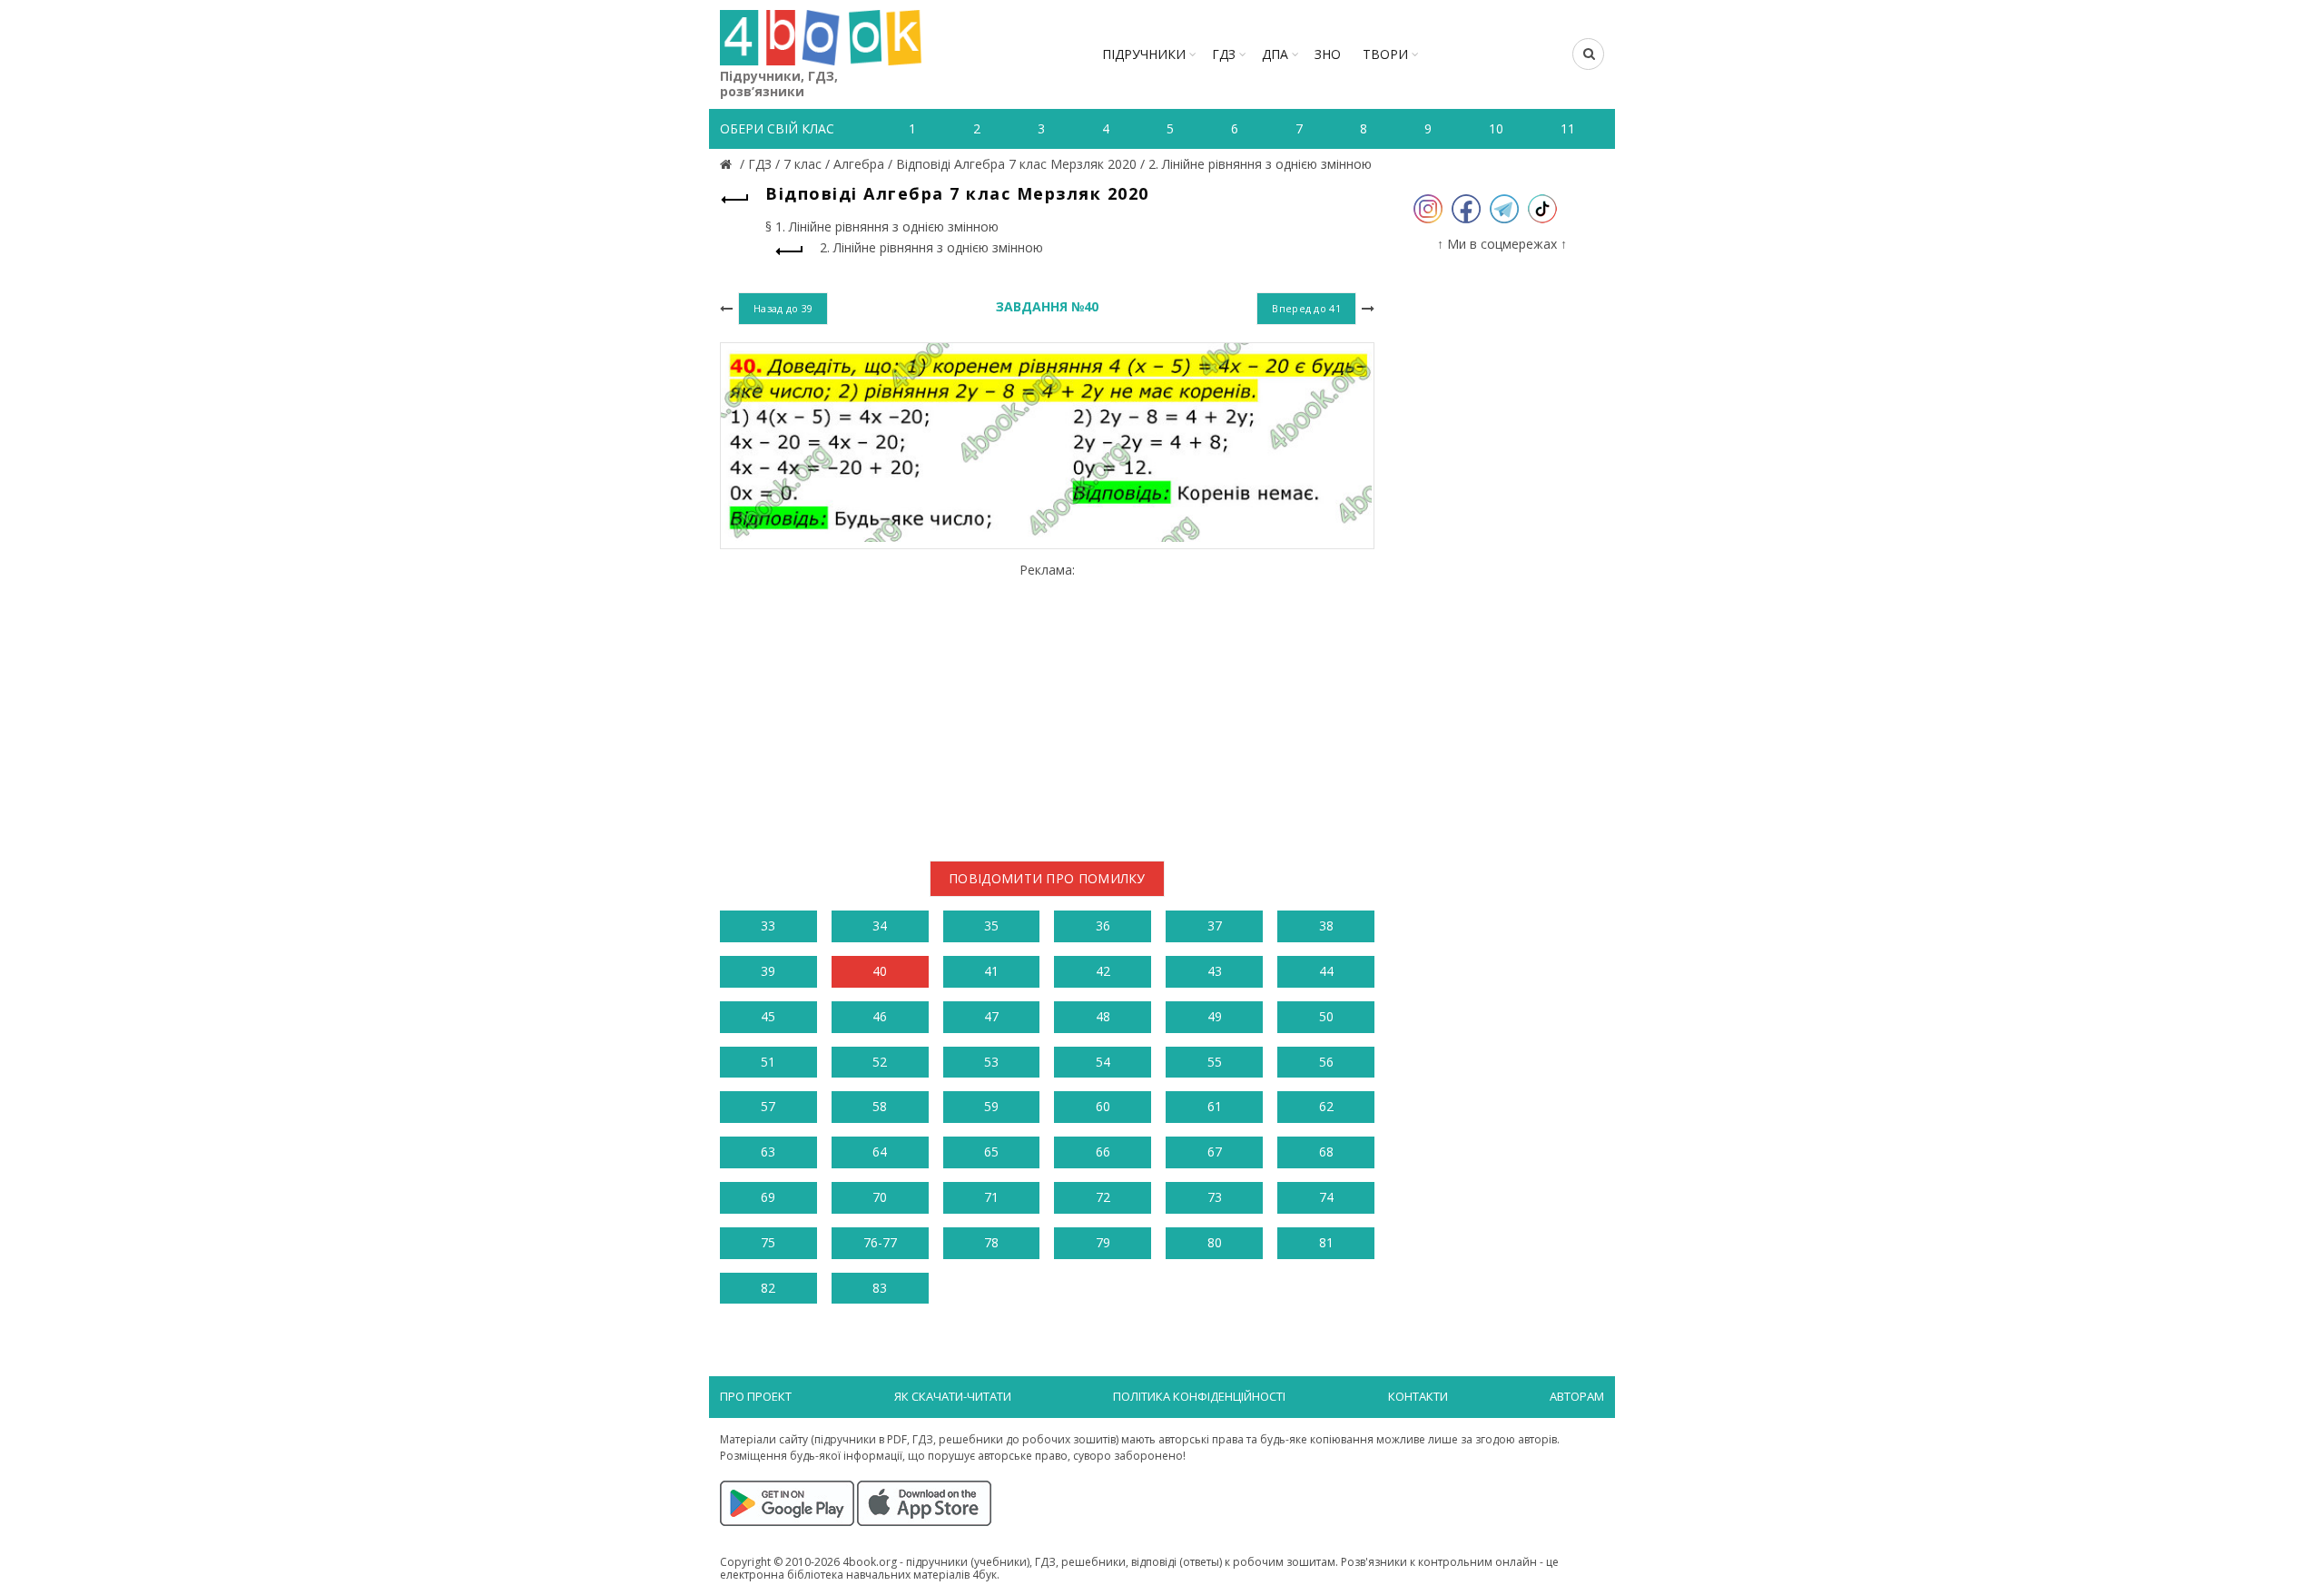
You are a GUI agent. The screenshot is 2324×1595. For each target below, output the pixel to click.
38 (1326, 925)
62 (1326, 1106)
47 (991, 1016)
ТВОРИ (1385, 54)
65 (991, 1152)
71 (991, 1197)
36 (1103, 925)
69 (768, 1197)
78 (991, 1242)
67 (1215, 1152)
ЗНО (1328, 54)
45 (768, 1016)
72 (1103, 1197)
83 (880, 1288)
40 (880, 971)
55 (1215, 1062)
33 (768, 925)
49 (1215, 1016)
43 (1215, 971)
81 (1326, 1242)
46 (880, 1016)
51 (768, 1062)
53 (991, 1062)
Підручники (1144, 54)
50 (1326, 1016)
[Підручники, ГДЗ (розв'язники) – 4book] (728, 164)
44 (1326, 971)
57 (768, 1106)
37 (1215, 925)
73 (1215, 1197)
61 (1215, 1106)
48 (1103, 1016)
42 (1103, 971)
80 (1215, 1242)
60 (1103, 1106)
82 (768, 1288)
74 (1326, 1197)
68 (1326, 1152)
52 (880, 1062)
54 (1103, 1062)
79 (1103, 1242)
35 (991, 925)
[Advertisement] (1047, 704)
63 (768, 1152)
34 (880, 925)
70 (880, 1197)
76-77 (880, 1242)
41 (991, 971)
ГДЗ (1224, 54)
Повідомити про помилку (1047, 878)
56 (1326, 1062)
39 (768, 971)
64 (880, 1152)
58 (880, 1106)
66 (1103, 1152)
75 (768, 1242)
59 (991, 1106)
